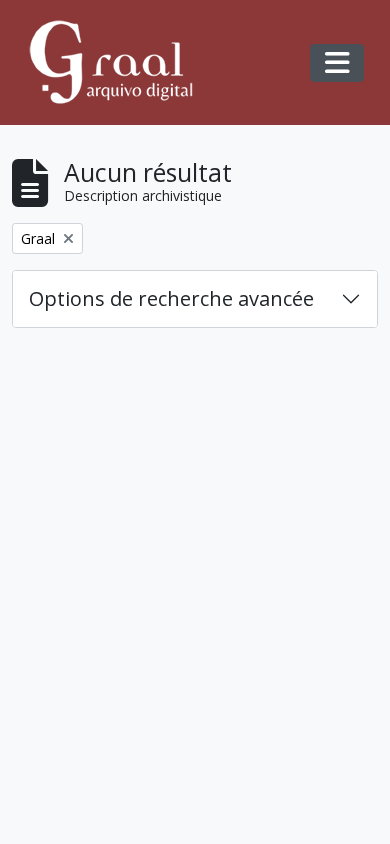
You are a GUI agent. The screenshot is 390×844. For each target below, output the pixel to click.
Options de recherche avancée (171, 298)
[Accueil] (120, 62)
